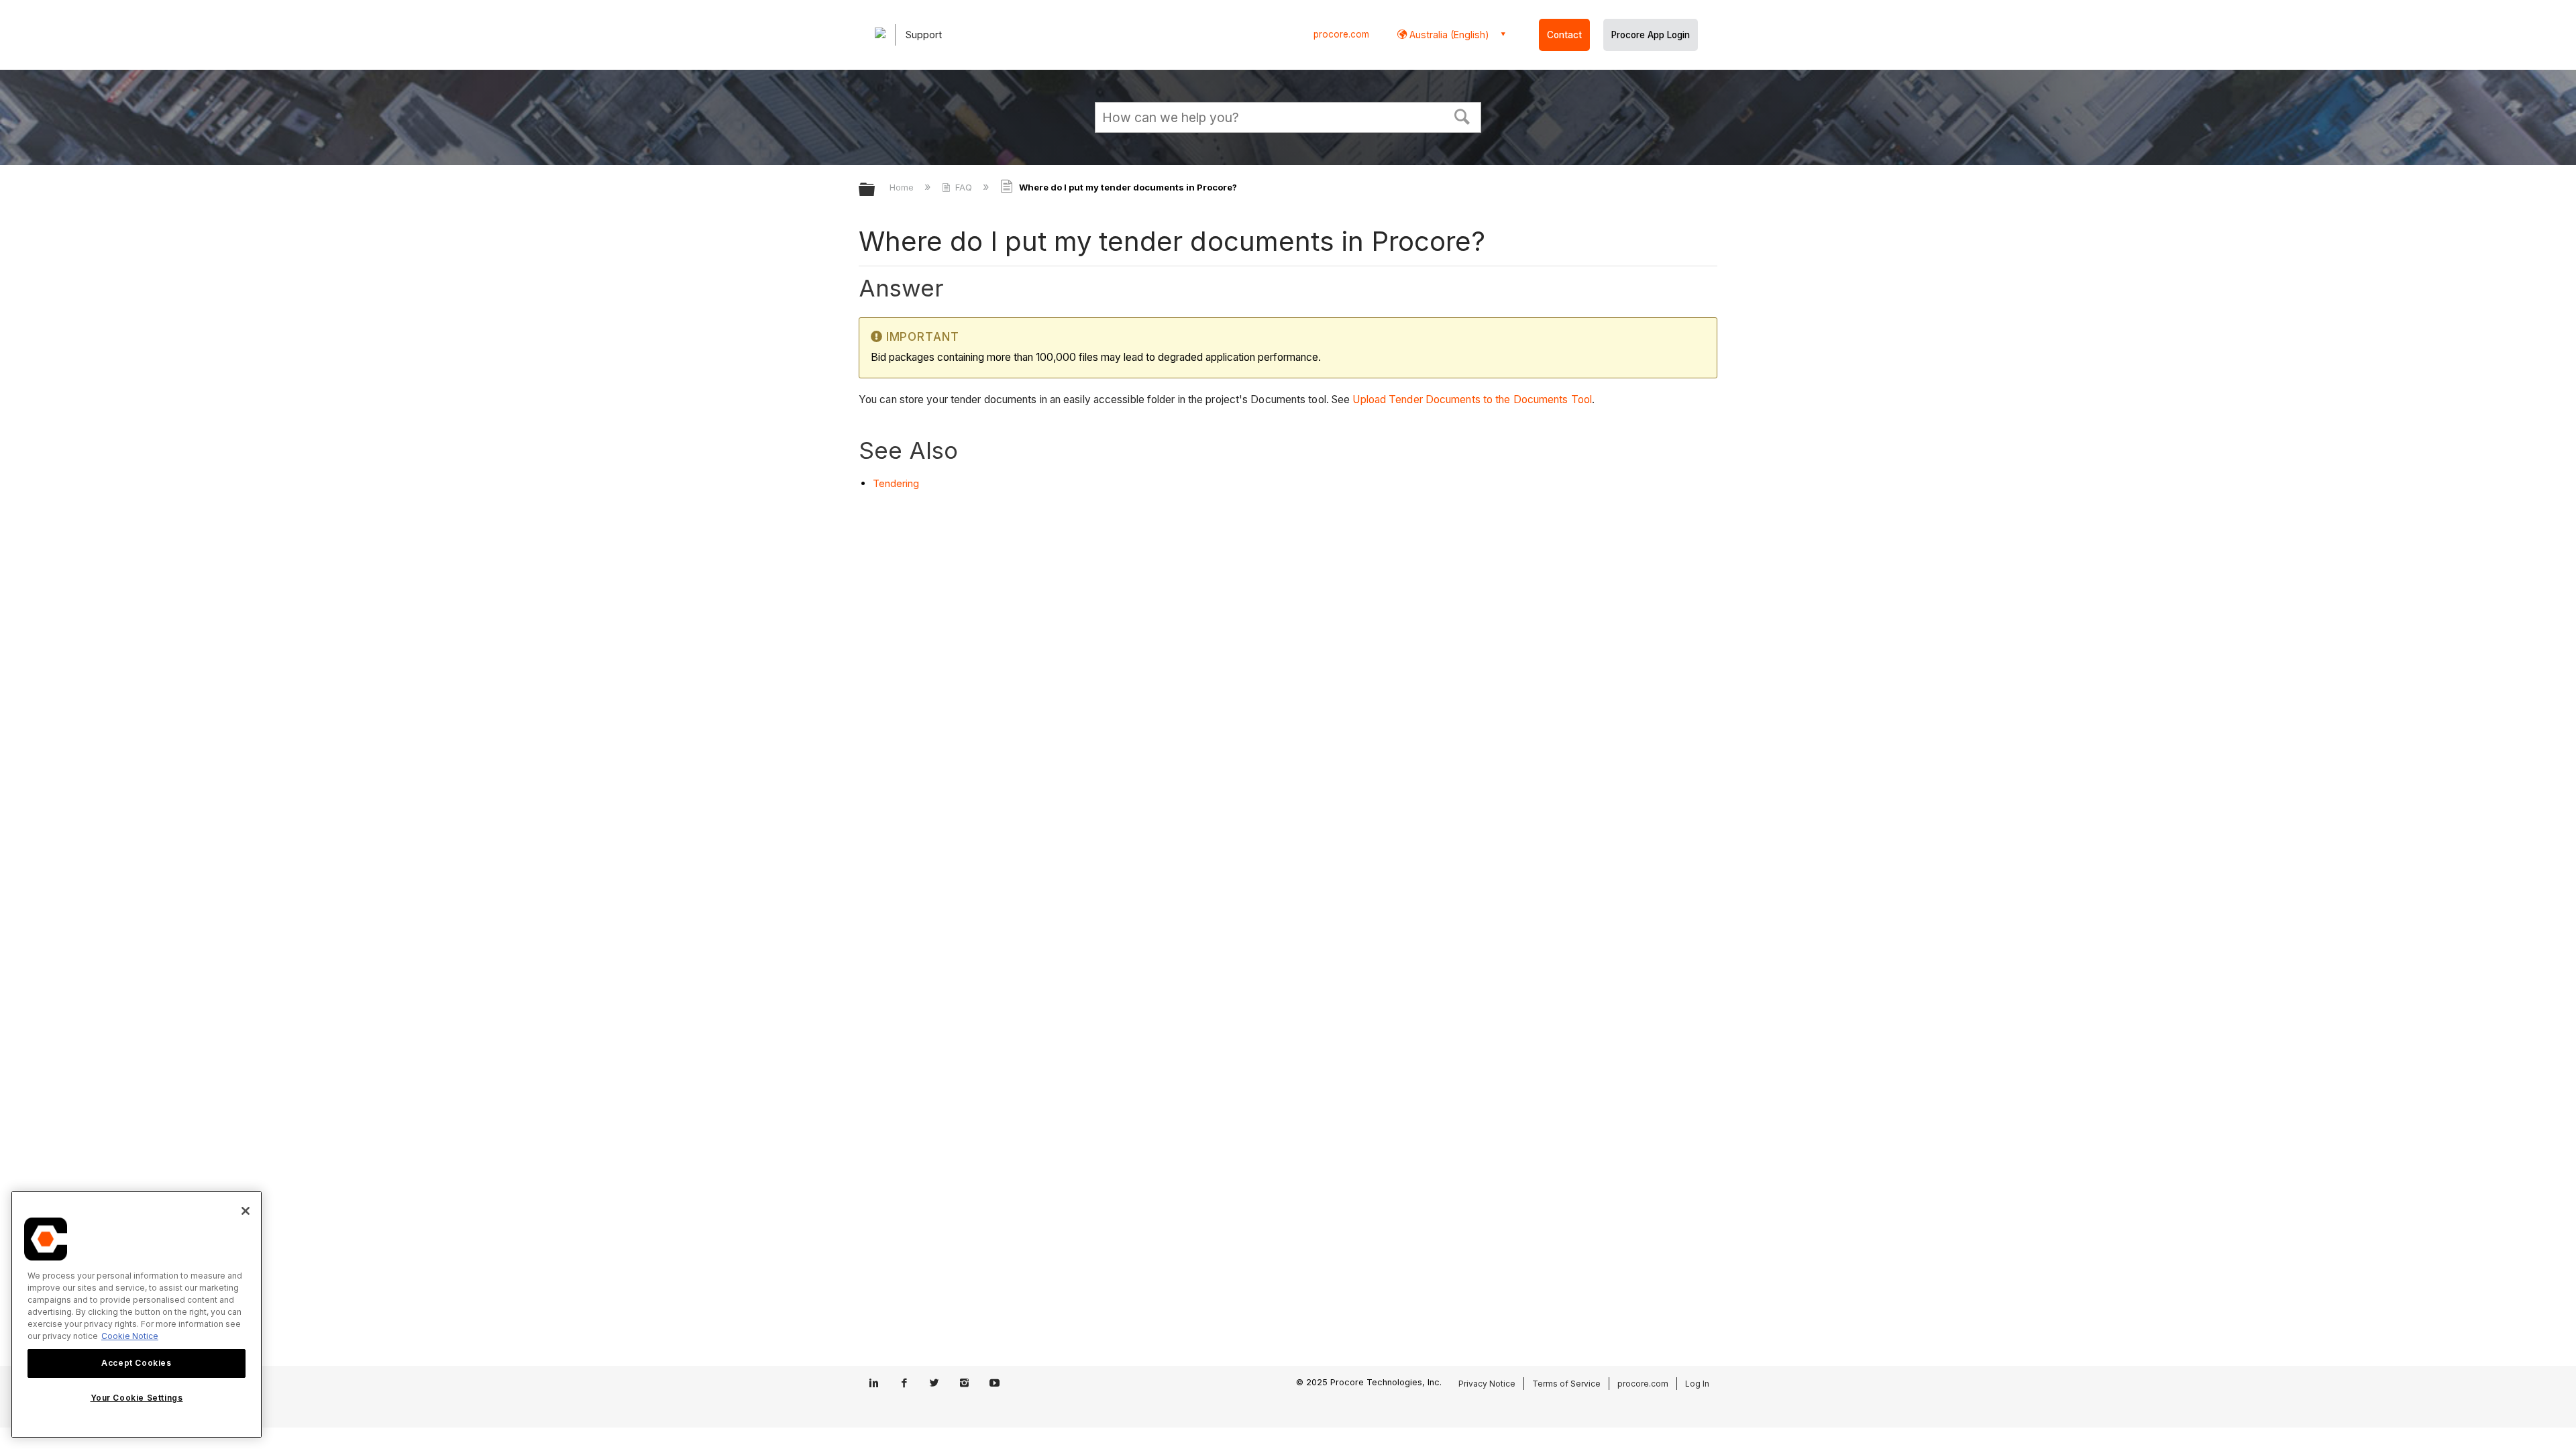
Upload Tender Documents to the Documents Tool (1472, 399)
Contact (1564, 35)
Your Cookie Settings (137, 1398)
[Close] (246, 1211)
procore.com (1341, 34)
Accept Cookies (136, 1363)
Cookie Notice (130, 1336)
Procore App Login (1651, 35)
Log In (1697, 1384)
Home (903, 187)
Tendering (896, 483)
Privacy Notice (1487, 1384)
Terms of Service (1566, 1384)
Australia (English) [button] (1448, 35)
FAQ (964, 187)
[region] (137, 1314)
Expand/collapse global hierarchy (875, 190)
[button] (1462, 115)
